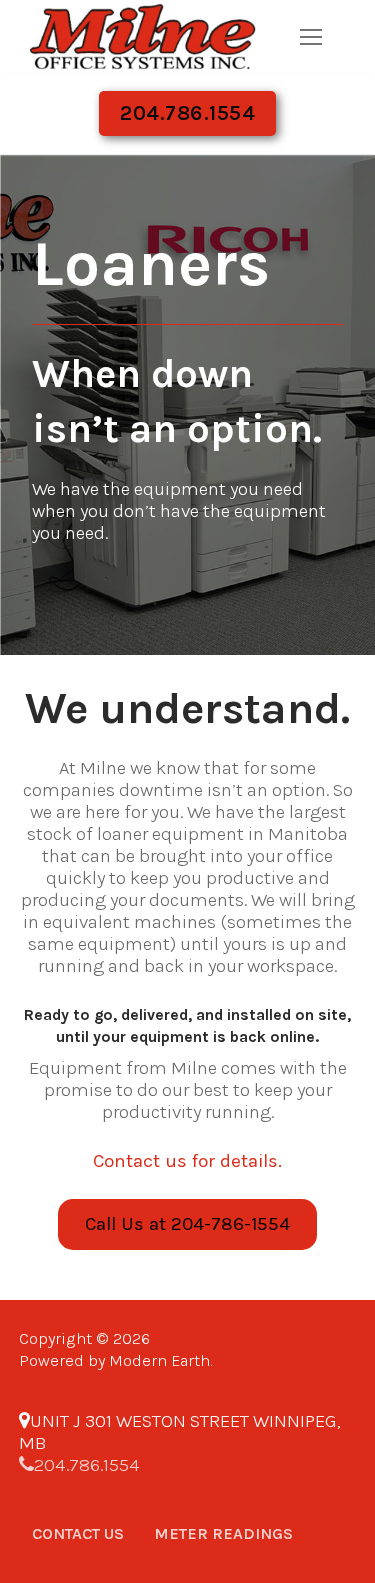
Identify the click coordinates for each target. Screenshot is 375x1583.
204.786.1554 (187, 113)
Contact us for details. (187, 1161)
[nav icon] (310, 36)
